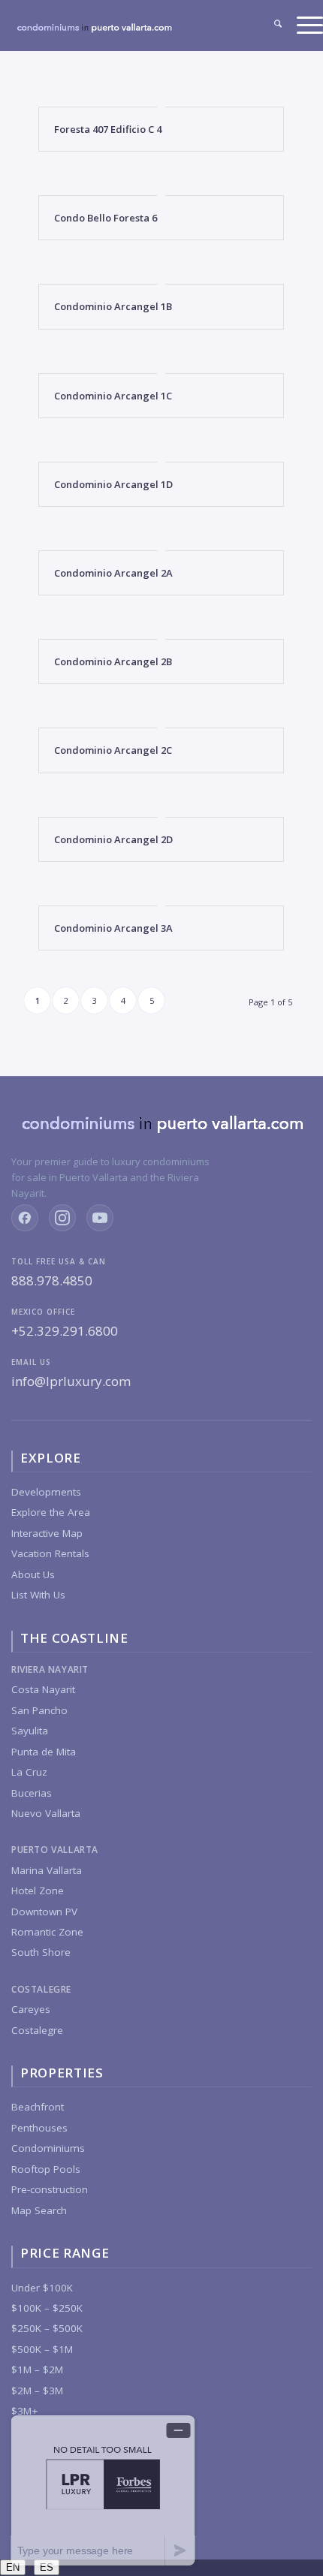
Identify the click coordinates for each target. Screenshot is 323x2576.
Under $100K (42, 2288)
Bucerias (32, 1793)
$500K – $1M (42, 2349)
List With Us (38, 1595)
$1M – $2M (37, 2370)
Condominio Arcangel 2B (113, 661)
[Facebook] (25, 1218)
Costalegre (37, 2030)
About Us (33, 1574)
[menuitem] (270, 26)
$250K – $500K (47, 2328)
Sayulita (30, 1731)
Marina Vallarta (47, 1870)
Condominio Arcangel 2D (113, 839)
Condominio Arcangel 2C (113, 750)
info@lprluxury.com (71, 1381)
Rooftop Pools (46, 2169)
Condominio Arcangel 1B (113, 306)
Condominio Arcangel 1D (113, 484)
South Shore (41, 1952)
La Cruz (29, 1772)
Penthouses (39, 2128)
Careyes (31, 2009)
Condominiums (48, 2148)
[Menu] (302, 26)
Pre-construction (50, 2189)
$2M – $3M (37, 2391)
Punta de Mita (44, 1752)
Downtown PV (44, 1912)
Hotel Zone (38, 1891)
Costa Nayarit (43, 1689)
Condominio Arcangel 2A (113, 573)
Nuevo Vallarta (46, 1813)
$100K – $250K (47, 2308)
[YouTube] (100, 1218)
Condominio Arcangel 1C (113, 396)
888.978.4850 (52, 1280)
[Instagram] (62, 1218)
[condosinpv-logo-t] (94, 33)
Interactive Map (47, 1533)
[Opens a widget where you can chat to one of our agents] (103, 2490)
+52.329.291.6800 (65, 1331)
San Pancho (39, 1710)
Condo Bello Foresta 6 (106, 218)
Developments (46, 1492)
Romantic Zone (47, 1932)
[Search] (270, 26)
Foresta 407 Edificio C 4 (108, 129)
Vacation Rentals (50, 1553)
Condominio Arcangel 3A (113, 928)
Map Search (39, 2210)
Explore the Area (51, 1512)
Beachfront (38, 2107)
